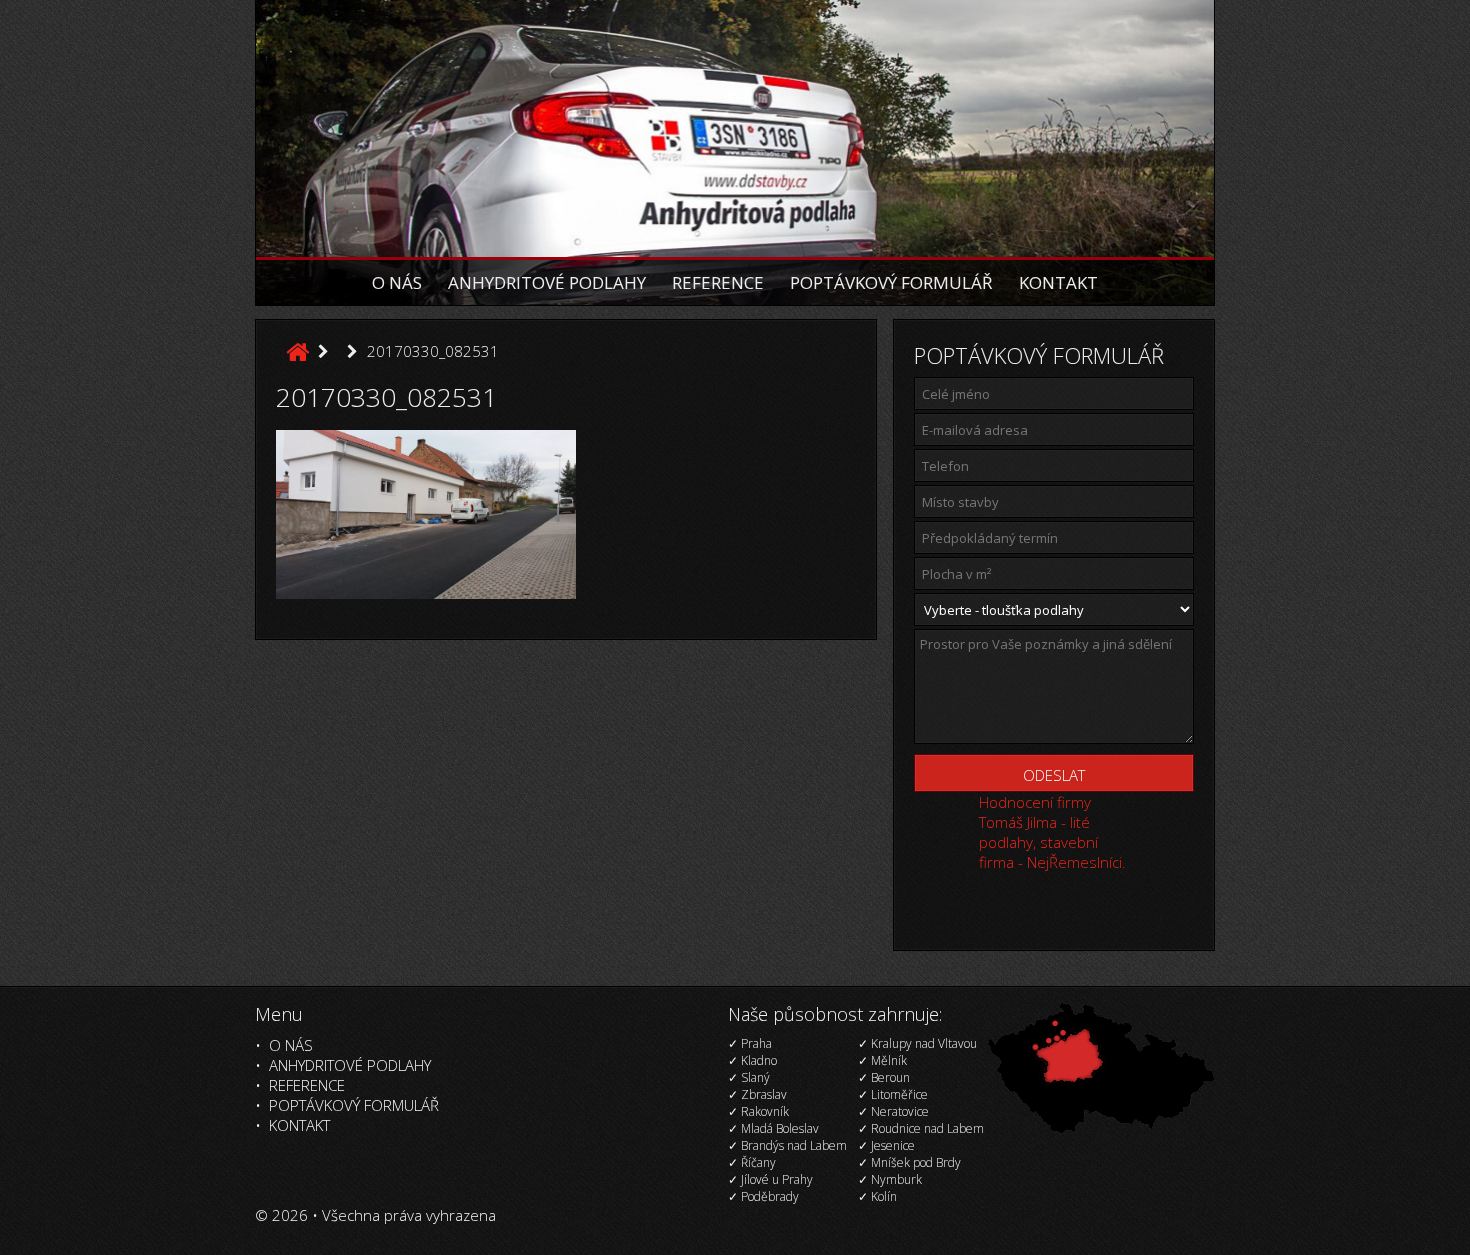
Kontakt (1058, 282)
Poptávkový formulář (891, 282)
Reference (718, 282)
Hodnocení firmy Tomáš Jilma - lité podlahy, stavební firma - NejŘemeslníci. (1052, 832)
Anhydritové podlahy (547, 282)
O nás (397, 282)
